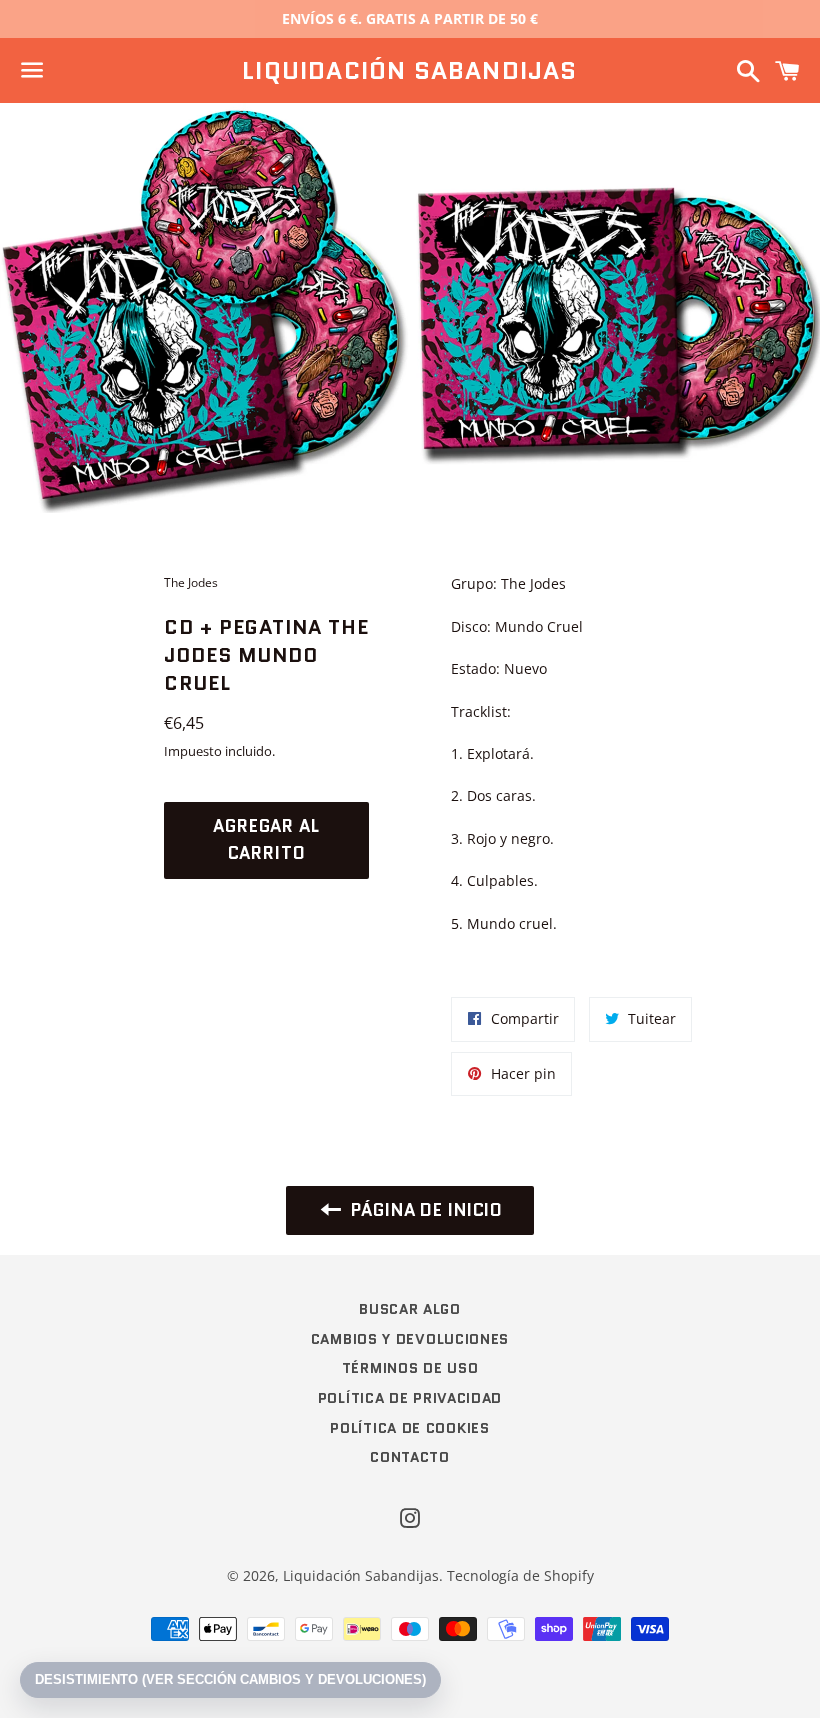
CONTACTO (410, 1457)
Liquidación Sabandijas (409, 71)
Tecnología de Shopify (520, 1575)
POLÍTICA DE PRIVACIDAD (410, 1398)
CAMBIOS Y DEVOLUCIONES (410, 1339)
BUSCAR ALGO (410, 1309)
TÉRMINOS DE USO (410, 1368)
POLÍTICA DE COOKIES (409, 1428)
